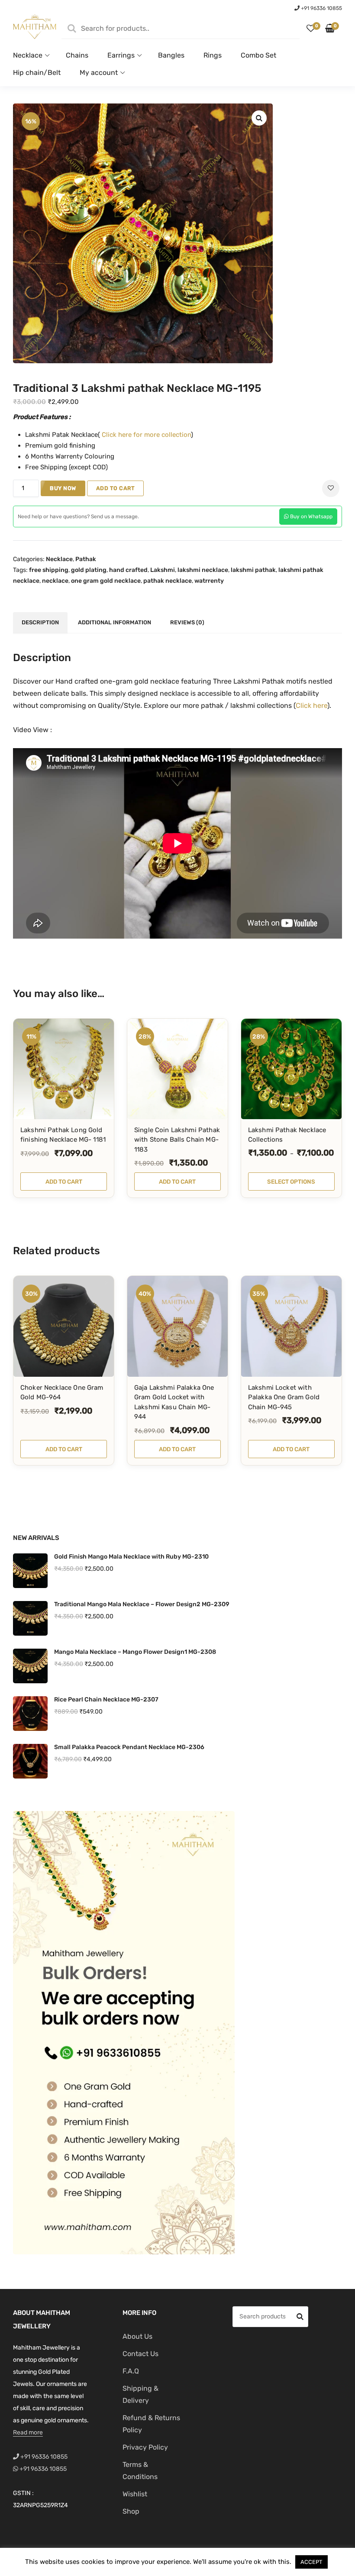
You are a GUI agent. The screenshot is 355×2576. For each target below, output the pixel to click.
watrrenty (209, 581)
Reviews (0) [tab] (187, 622)
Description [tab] (40, 622)
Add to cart (116, 488)
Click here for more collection (145, 435)
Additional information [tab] (115, 622)
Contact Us (140, 2354)
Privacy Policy (145, 2447)
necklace (55, 581)
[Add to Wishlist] (331, 488)
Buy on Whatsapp (311, 516)
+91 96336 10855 (321, 8)
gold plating (89, 570)
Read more (28, 2432)
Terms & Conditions (140, 2471)
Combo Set (258, 55)
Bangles (171, 55)
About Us (137, 2336)
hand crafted (128, 570)
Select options (291, 1181)
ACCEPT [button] (311, 2562)
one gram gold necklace (106, 581)
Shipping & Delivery (140, 2394)
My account (99, 73)
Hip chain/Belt (37, 73)
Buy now (63, 488)
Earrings (121, 55)
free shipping (49, 570)
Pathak (86, 559)
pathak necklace (168, 581)
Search (300, 2318)
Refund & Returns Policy (151, 2424)
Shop (131, 2511)
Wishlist (135, 2494)
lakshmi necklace (203, 570)
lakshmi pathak (253, 570)
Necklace (28, 55)
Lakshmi (163, 570)
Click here (311, 705)
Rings (213, 55)
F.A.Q (131, 2371)
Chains (77, 55)
